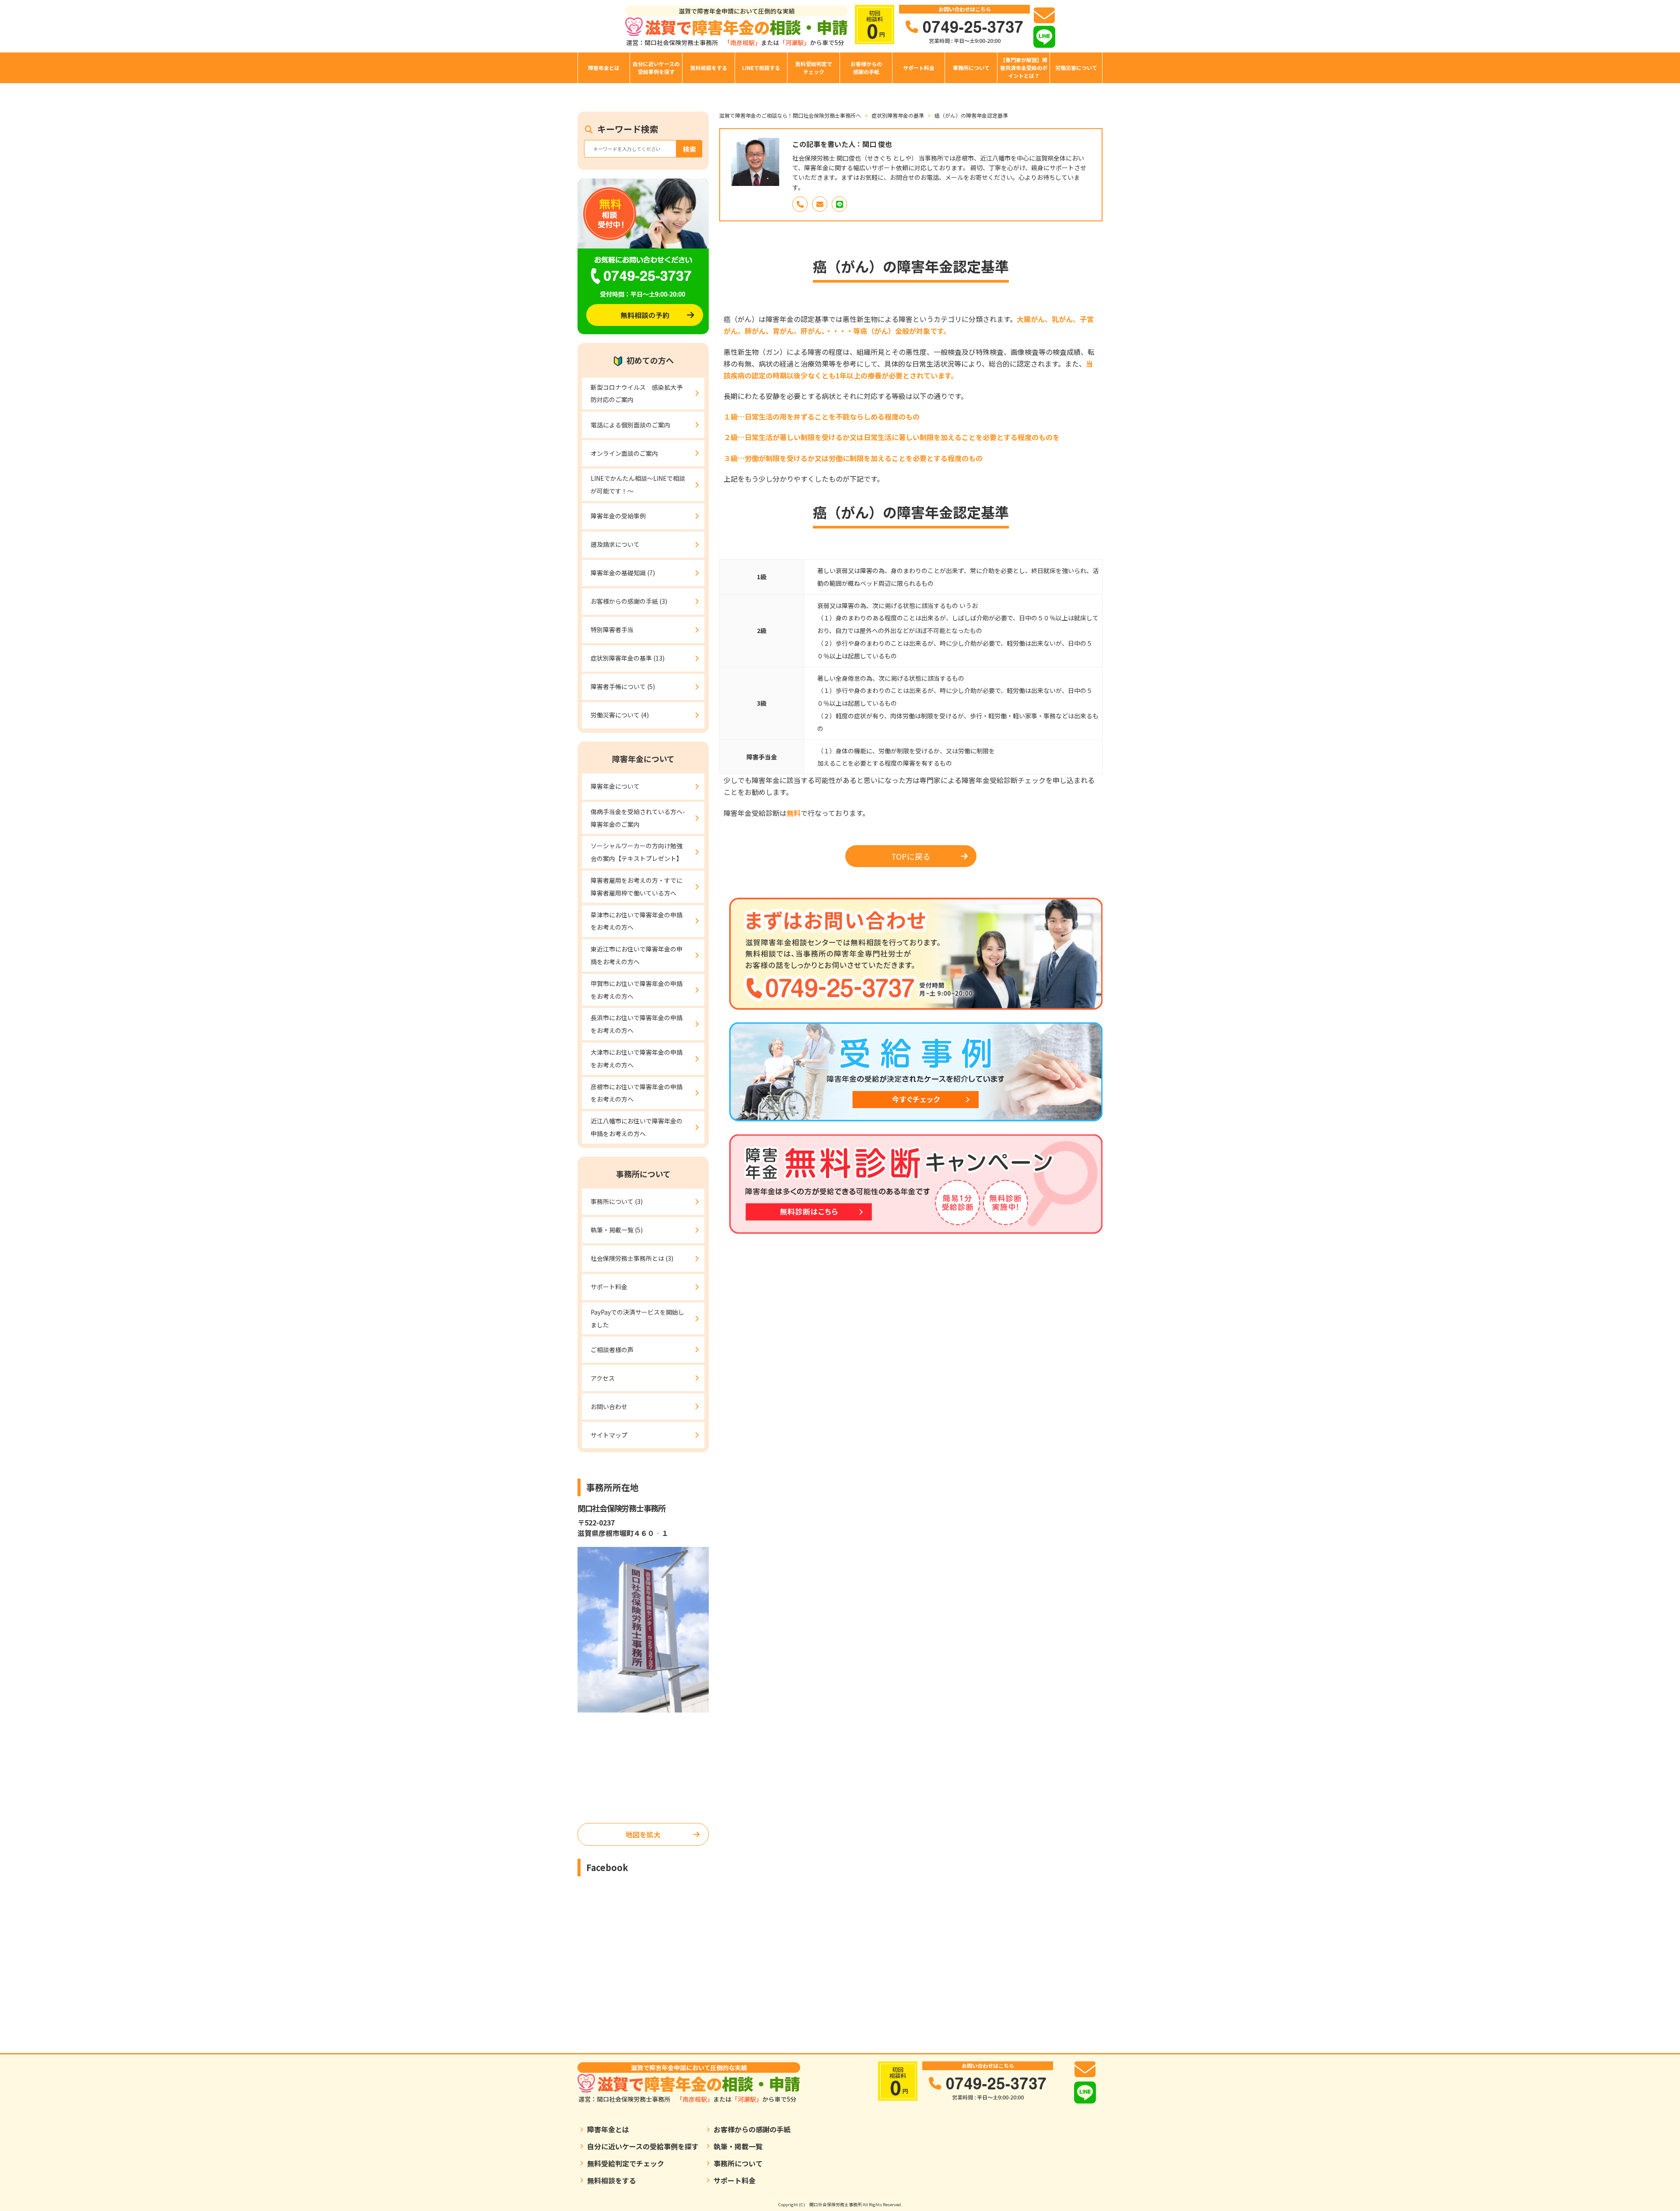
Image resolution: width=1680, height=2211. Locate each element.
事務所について (971, 68)
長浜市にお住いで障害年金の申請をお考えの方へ (637, 1024)
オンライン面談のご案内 (624, 453)
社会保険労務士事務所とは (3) (632, 1258)
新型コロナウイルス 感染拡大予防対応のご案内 (637, 394)
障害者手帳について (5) (623, 686)
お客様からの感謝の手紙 (866, 68)
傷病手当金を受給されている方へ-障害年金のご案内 (638, 818)
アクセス (603, 1378)
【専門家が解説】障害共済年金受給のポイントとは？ (1024, 68)
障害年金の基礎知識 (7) (623, 573)
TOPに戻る (911, 856)
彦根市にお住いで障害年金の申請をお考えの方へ (637, 1093)
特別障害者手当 (612, 630)
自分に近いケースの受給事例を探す (656, 68)
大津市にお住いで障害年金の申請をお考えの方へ (637, 1058)
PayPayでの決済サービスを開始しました (637, 1318)
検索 (689, 149)
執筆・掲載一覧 (738, 2146)
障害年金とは (604, 68)
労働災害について (1076, 68)
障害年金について (615, 786)
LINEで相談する (761, 68)
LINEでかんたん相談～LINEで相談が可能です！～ (638, 485)
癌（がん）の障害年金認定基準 (971, 115)
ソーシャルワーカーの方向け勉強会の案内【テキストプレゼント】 (637, 852)
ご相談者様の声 (612, 1350)
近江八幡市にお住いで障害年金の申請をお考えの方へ (637, 1127)
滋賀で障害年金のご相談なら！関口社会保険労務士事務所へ (790, 115)
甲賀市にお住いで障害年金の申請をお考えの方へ (637, 990)
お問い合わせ (609, 1406)
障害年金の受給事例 (618, 516)
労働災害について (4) (620, 715)
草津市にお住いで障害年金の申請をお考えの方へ (637, 921)
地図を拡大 (643, 1834)
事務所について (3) (617, 1201)
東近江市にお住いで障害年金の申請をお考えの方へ (637, 955)
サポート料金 (919, 68)
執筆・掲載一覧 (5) (617, 1230)
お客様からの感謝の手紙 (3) (629, 601)
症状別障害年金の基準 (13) (628, 658)
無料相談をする (709, 68)
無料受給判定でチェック (814, 68)
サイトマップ (609, 1435)
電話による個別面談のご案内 (630, 425)
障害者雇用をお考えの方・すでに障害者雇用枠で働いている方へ (637, 887)
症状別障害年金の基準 (898, 115)
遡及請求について (615, 544)
